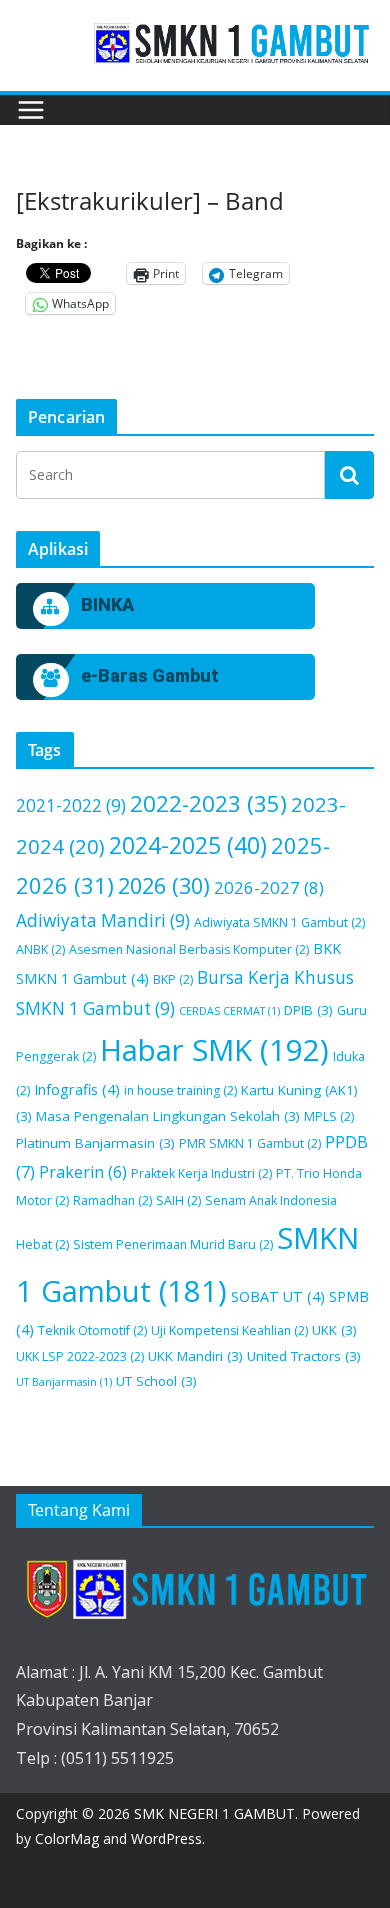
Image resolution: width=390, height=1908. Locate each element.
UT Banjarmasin (64, 1382)
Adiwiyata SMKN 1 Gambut (279, 922)
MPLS (329, 1116)
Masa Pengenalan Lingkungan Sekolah (168, 1116)
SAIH (178, 1200)
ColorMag (67, 1838)
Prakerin (83, 1172)
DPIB (308, 1010)
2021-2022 (71, 805)
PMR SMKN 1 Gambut (250, 1143)
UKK (334, 1330)
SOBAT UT (278, 1296)
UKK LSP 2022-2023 (80, 1356)
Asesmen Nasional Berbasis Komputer (189, 949)
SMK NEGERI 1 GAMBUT (214, 1813)
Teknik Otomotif (92, 1330)
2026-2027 (269, 887)
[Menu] (31, 110)
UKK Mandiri (195, 1356)
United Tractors (304, 1356)
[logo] (195, 1588)
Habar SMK (214, 1050)
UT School (156, 1381)
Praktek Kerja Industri (201, 1173)
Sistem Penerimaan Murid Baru (173, 1244)
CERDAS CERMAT (229, 1011)
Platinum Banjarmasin (95, 1143)
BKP (173, 979)
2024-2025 (188, 845)
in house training (180, 1090)
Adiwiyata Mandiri (103, 920)
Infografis (77, 1089)
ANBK (40, 949)
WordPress (166, 1838)
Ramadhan (112, 1200)
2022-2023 (208, 803)
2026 (164, 885)
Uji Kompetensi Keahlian (229, 1330)
